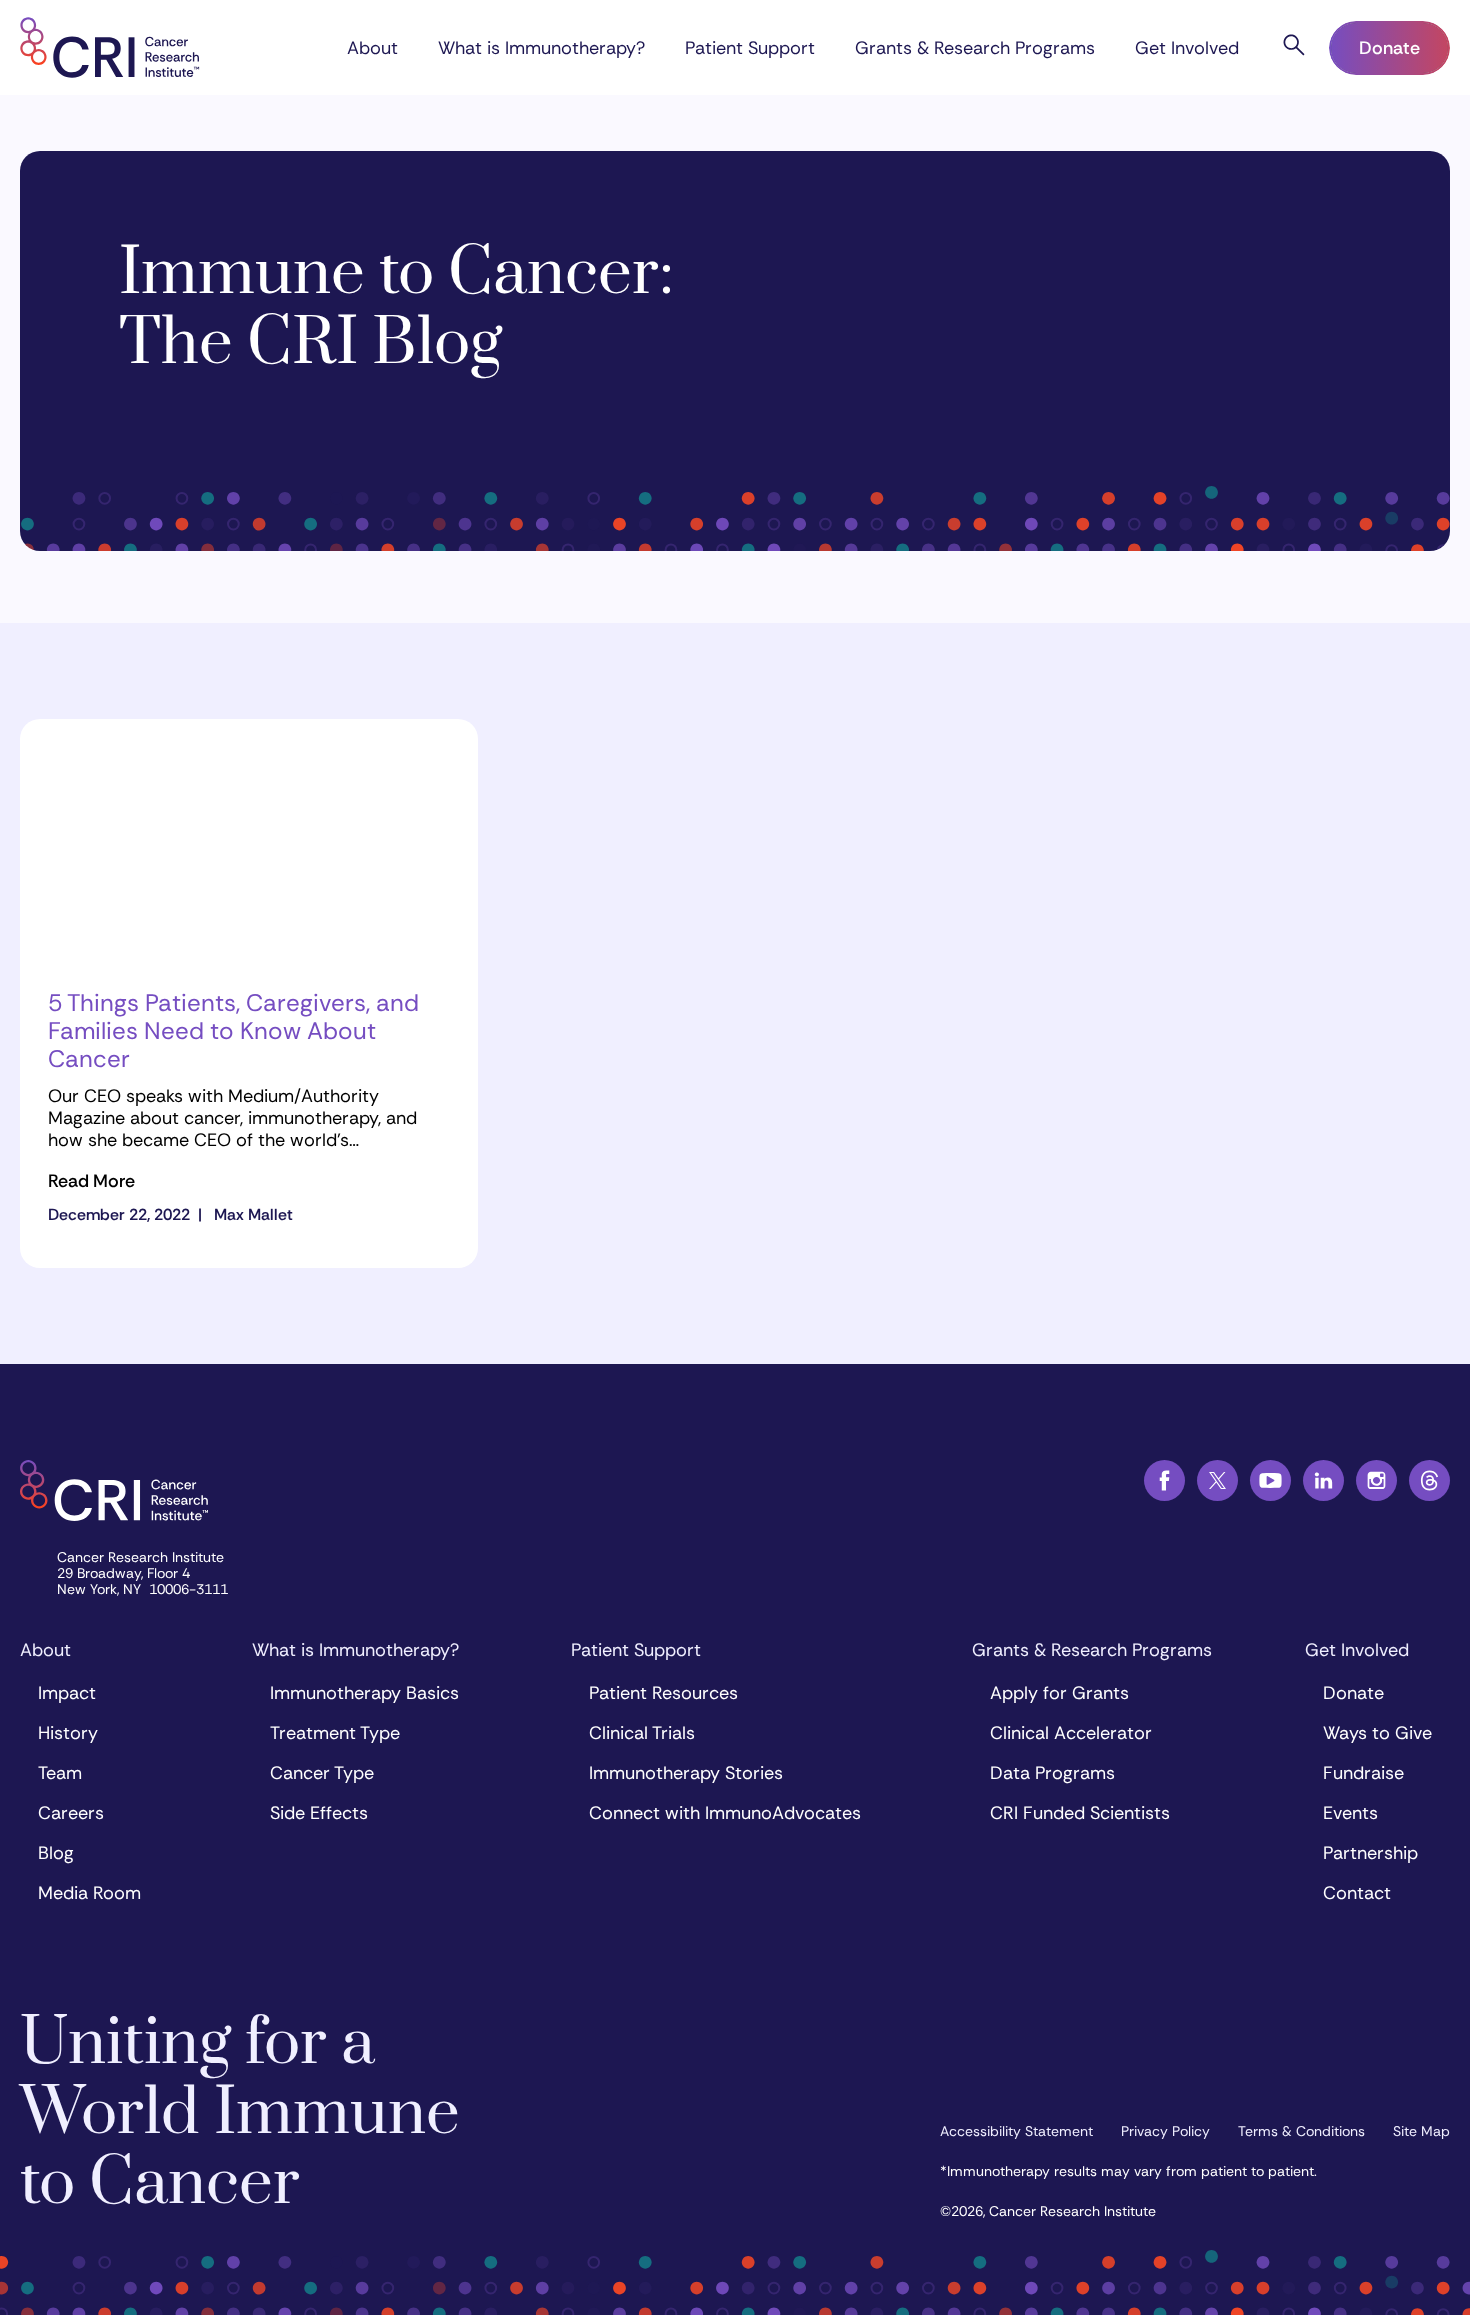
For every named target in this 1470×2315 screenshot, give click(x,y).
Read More (91, 1181)
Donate (1389, 48)
